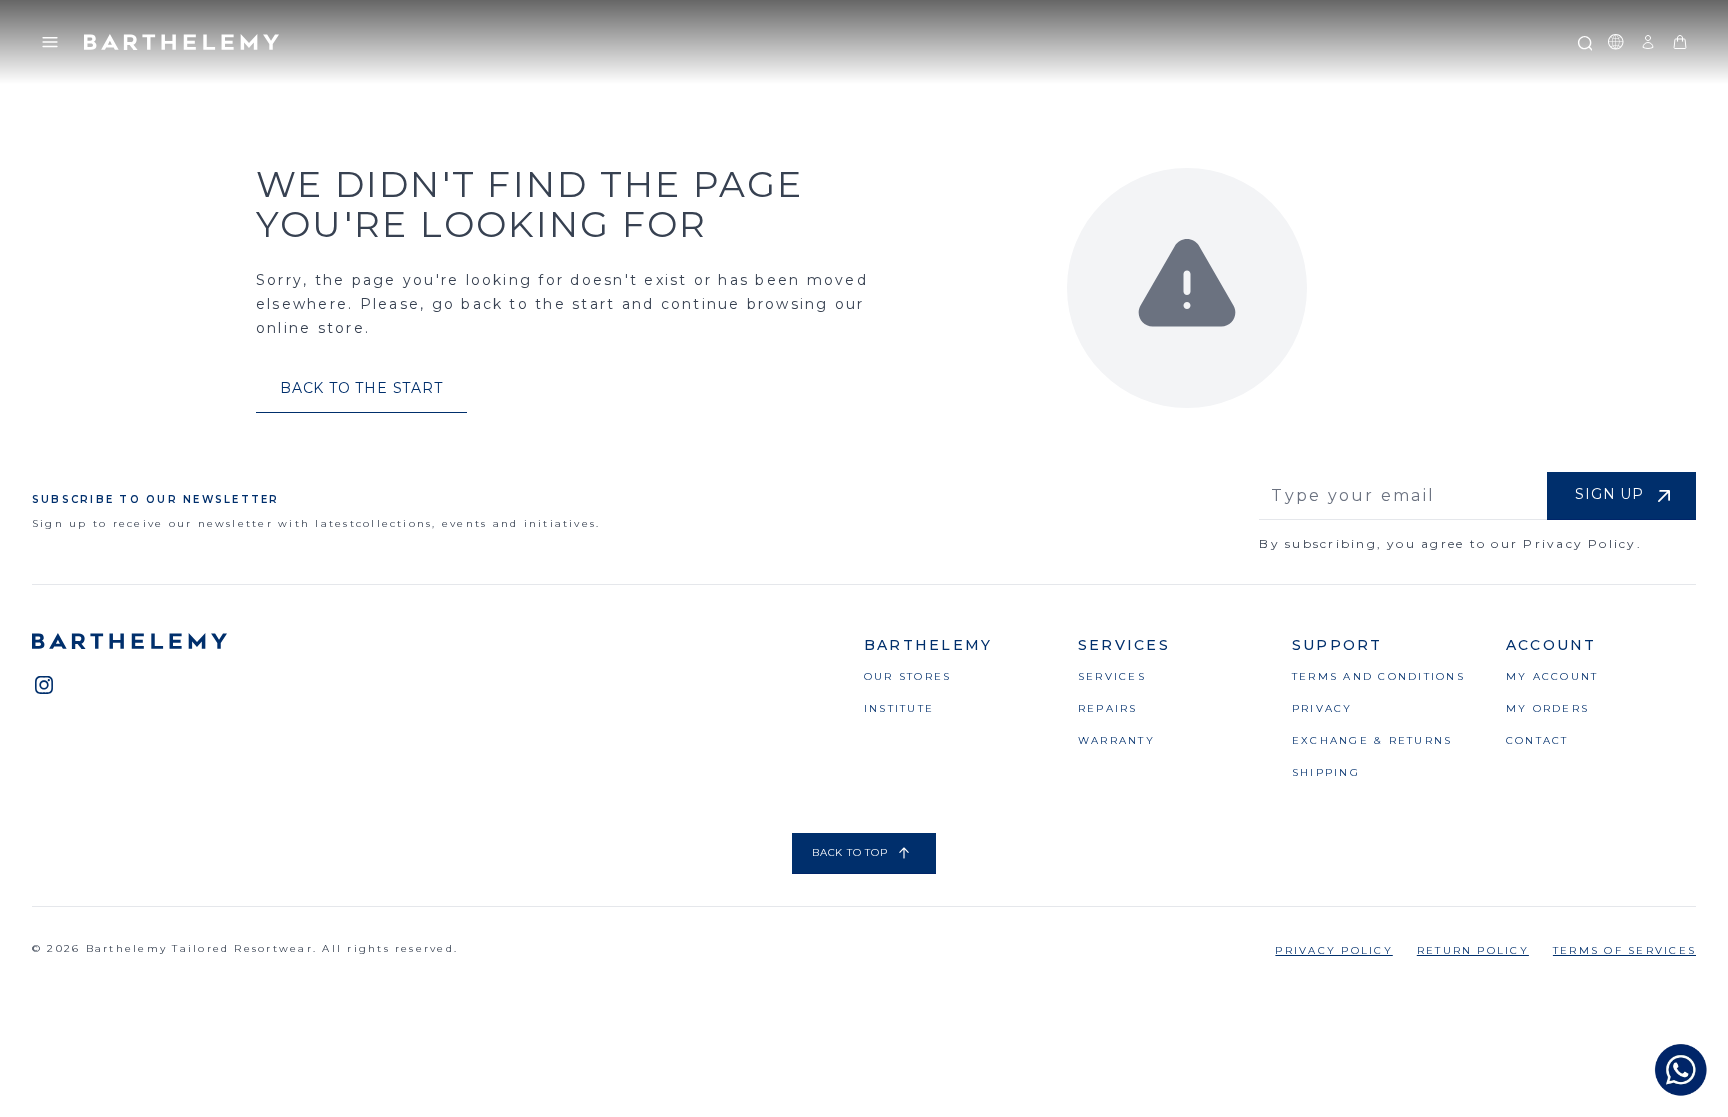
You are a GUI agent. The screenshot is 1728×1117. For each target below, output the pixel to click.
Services (1112, 676)
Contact (1537, 740)
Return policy (1473, 950)
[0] (1680, 42)
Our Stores (907, 676)
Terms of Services (1624, 950)
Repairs (1108, 708)
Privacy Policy (1333, 950)
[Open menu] (50, 42)
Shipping (1326, 772)
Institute (899, 708)
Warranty (1116, 740)
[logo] (182, 42)
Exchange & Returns (1372, 740)
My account (1552, 676)
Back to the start (361, 388)
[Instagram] (44, 685)
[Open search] (1584, 42)
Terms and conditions (1378, 676)
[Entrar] (1648, 42)
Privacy (1322, 708)
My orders (1547, 708)
